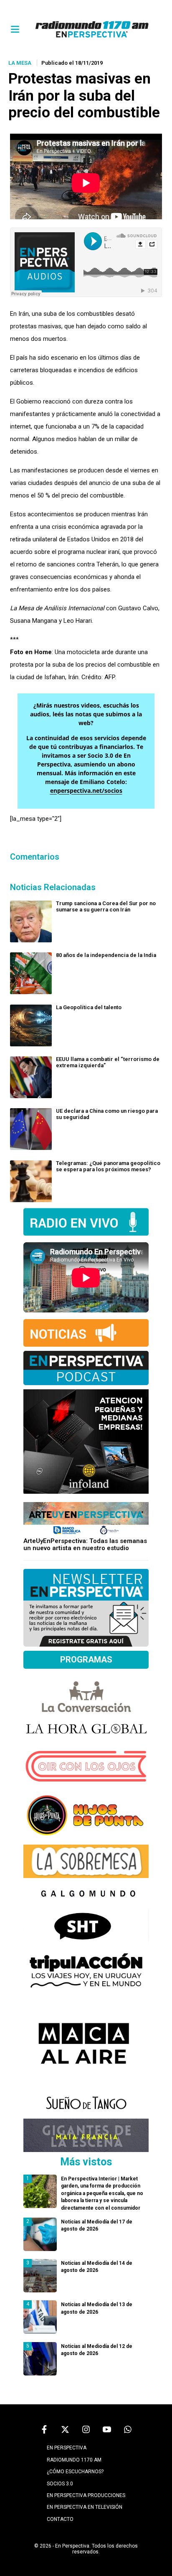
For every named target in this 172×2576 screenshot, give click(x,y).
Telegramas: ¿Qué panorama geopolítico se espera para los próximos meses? (108, 1166)
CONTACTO (60, 2519)
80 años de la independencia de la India (106, 955)
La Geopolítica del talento (89, 1007)
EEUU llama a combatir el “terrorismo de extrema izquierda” (108, 1062)
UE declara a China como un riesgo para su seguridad (107, 1114)
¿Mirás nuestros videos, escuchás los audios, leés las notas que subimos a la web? (86, 714)
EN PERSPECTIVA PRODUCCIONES (86, 2495)
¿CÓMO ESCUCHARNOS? (75, 2472)
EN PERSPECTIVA (67, 2448)
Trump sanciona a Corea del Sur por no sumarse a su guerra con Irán (106, 906)
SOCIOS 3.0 (60, 2484)
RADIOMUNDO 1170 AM (74, 2460)
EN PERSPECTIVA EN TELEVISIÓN (85, 2507)
